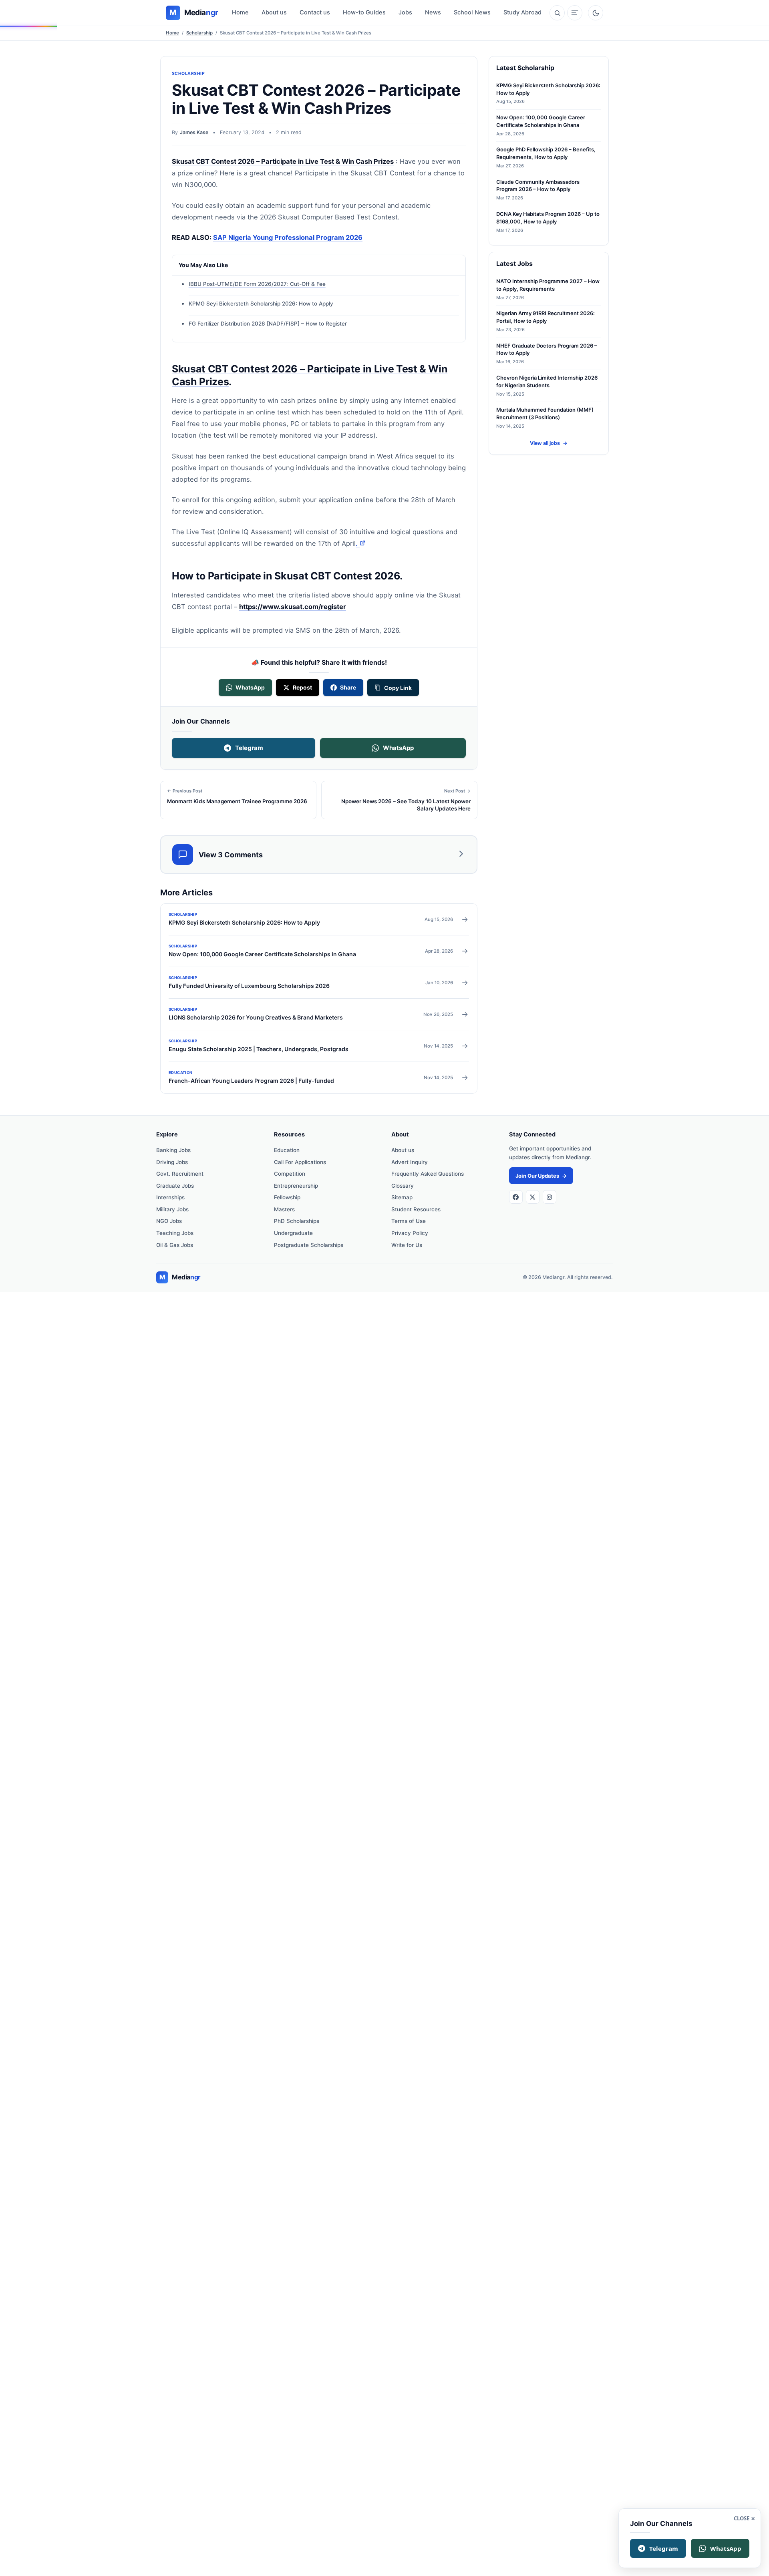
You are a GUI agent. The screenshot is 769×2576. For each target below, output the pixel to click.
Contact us (315, 12)
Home (240, 12)
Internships (170, 1197)
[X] (533, 1197)
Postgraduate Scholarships (309, 1245)
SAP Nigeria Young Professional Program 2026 (288, 237)
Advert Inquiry (410, 1162)
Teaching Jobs (175, 1233)
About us (274, 12)
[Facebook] (516, 1197)
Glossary (403, 1186)
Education (287, 1150)
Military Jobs (172, 1209)
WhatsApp (398, 748)
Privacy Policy (410, 1233)
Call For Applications (300, 1162)
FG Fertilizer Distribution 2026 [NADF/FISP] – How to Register (268, 324)
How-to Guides (364, 12)
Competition (290, 1174)
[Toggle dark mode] (596, 13)
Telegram (249, 748)
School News (472, 12)
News (433, 12)
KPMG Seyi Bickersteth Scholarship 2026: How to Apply (261, 304)
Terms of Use (409, 1221)
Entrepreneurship (296, 1186)
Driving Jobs (172, 1162)
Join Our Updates (541, 1176)
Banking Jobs (173, 1150)
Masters (284, 1209)
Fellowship (287, 1197)
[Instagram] (550, 1197)
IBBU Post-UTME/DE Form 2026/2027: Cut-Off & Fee (257, 284)
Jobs (405, 12)
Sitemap (402, 1197)
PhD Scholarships (297, 1221)
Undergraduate (293, 1233)
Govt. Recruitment (180, 1174)
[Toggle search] (557, 13)
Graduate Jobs (175, 1186)
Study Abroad (522, 12)
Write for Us (407, 1245)
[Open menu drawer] (575, 13)
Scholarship (199, 33)
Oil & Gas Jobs (175, 1245)
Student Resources (416, 1209)
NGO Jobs (169, 1221)
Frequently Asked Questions (428, 1174)
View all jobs (549, 443)
